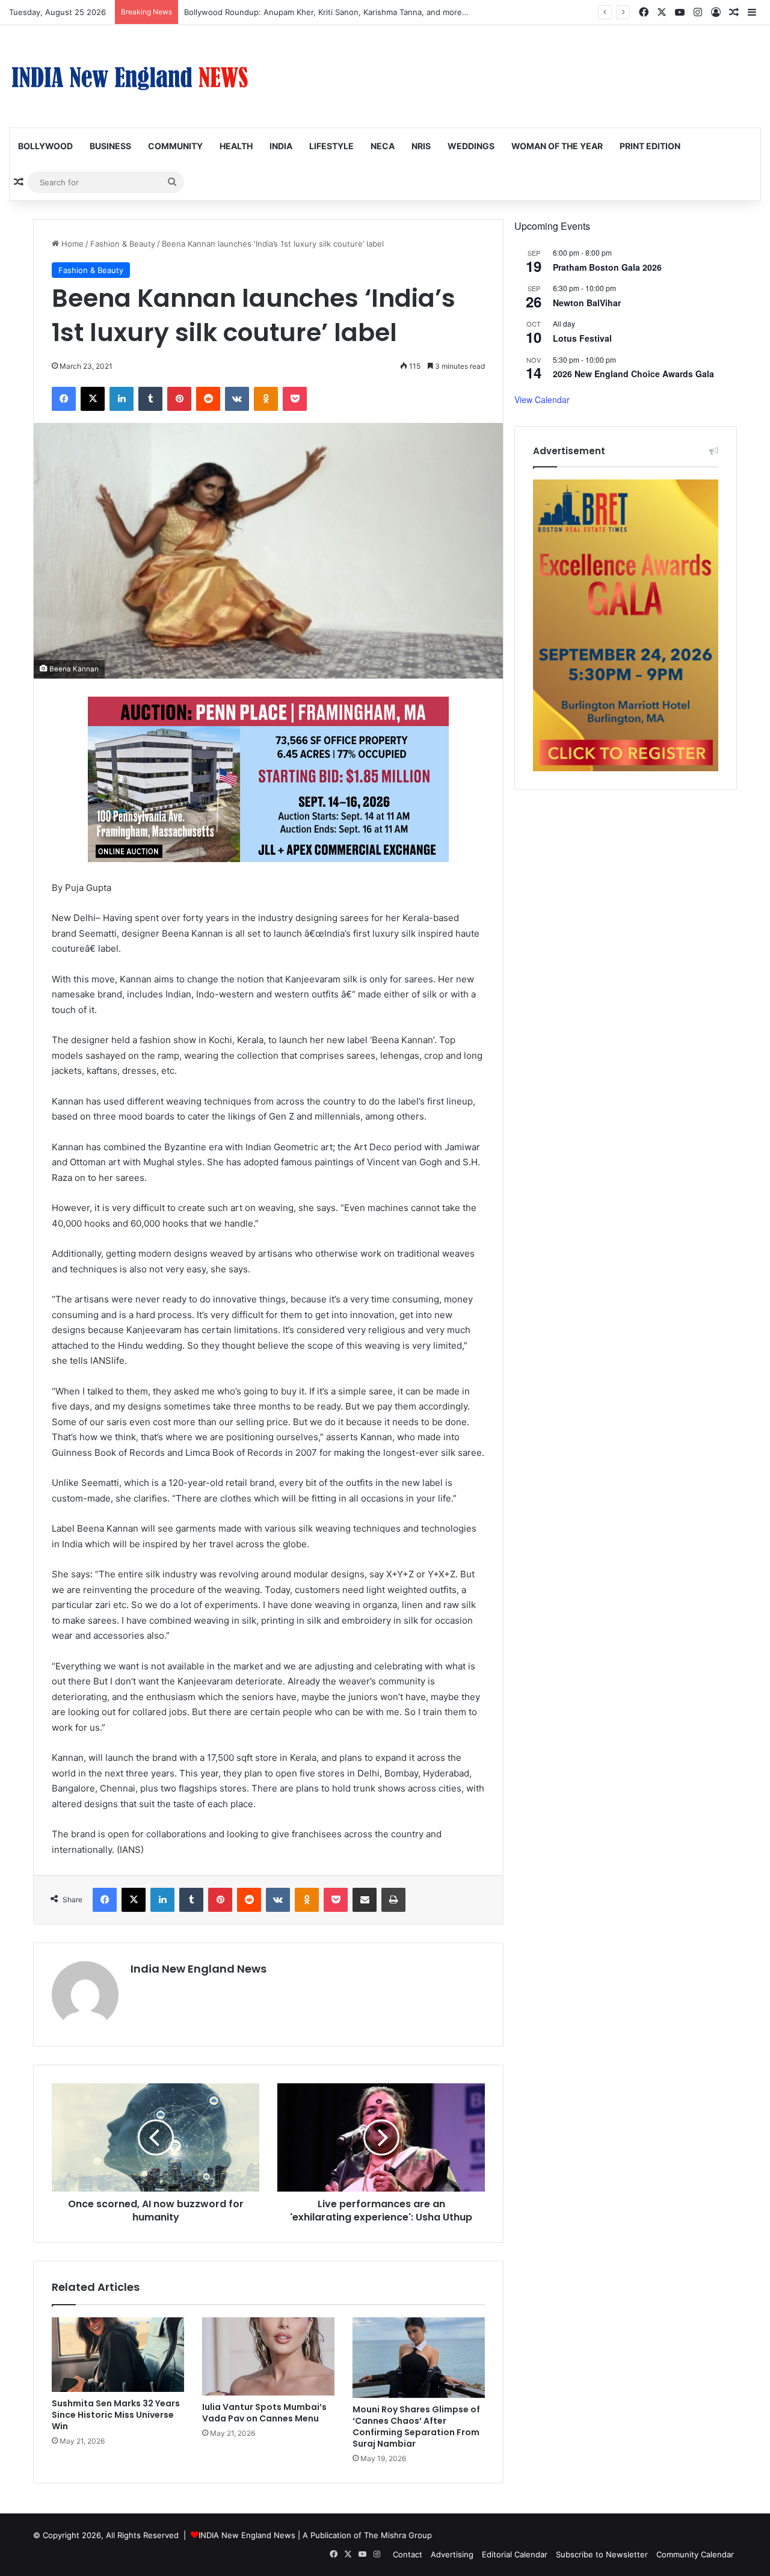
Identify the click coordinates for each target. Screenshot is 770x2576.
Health (236, 146)
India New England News (199, 1969)
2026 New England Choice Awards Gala (633, 374)
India (281, 146)
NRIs (421, 146)
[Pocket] (295, 399)
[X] (93, 399)
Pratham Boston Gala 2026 (607, 267)
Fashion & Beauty (123, 244)
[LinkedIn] (122, 399)
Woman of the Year (557, 146)
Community (175, 146)
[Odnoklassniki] (266, 399)
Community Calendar (695, 2554)
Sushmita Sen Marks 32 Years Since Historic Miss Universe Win (116, 2415)
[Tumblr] (150, 399)
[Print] (393, 1900)
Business (110, 146)
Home (71, 244)
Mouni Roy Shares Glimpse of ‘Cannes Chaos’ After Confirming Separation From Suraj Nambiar (416, 2427)
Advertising (452, 2554)
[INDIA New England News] (129, 76)
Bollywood (45, 146)
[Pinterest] (179, 399)
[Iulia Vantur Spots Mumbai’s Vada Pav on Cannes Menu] (268, 2356)
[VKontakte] (237, 399)
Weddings (471, 146)
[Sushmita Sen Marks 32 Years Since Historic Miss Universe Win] (118, 2355)
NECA (383, 146)
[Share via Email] (365, 1900)
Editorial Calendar (515, 2554)
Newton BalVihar (587, 303)
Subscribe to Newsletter (602, 2554)
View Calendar (542, 399)
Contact (408, 2554)
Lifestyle (331, 146)
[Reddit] (208, 399)
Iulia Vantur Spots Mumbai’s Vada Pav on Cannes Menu (264, 2413)
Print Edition (650, 146)
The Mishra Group (398, 2535)
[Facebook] (64, 399)
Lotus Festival (582, 338)
